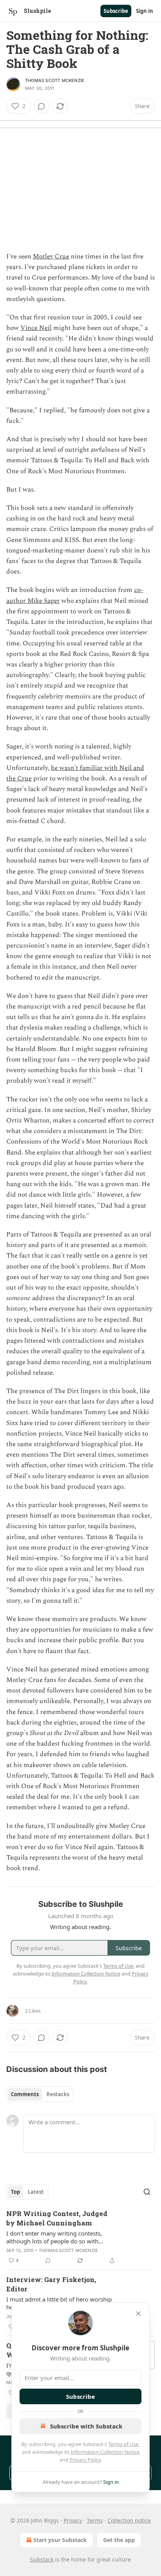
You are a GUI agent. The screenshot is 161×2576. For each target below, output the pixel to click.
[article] (80, 2237)
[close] (138, 2314)
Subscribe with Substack (86, 2426)
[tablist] (40, 2094)
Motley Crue (51, 257)
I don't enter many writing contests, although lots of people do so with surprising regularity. (54, 2237)
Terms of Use (123, 2444)
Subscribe (116, 11)
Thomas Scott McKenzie (55, 80)
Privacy (73, 2520)
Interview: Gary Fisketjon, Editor (51, 2284)
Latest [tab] (36, 2192)
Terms (95, 2520)
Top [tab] (15, 2192)
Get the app (119, 2540)
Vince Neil (36, 328)
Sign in (145, 11)
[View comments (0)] (41, 106)
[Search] (147, 2192)
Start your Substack (60, 2540)
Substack (42, 2559)
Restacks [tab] (58, 2094)
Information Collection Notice (105, 2452)
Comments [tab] (25, 2094)
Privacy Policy (85, 2460)
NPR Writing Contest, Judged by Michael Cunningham (57, 2218)
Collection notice (129, 2520)
